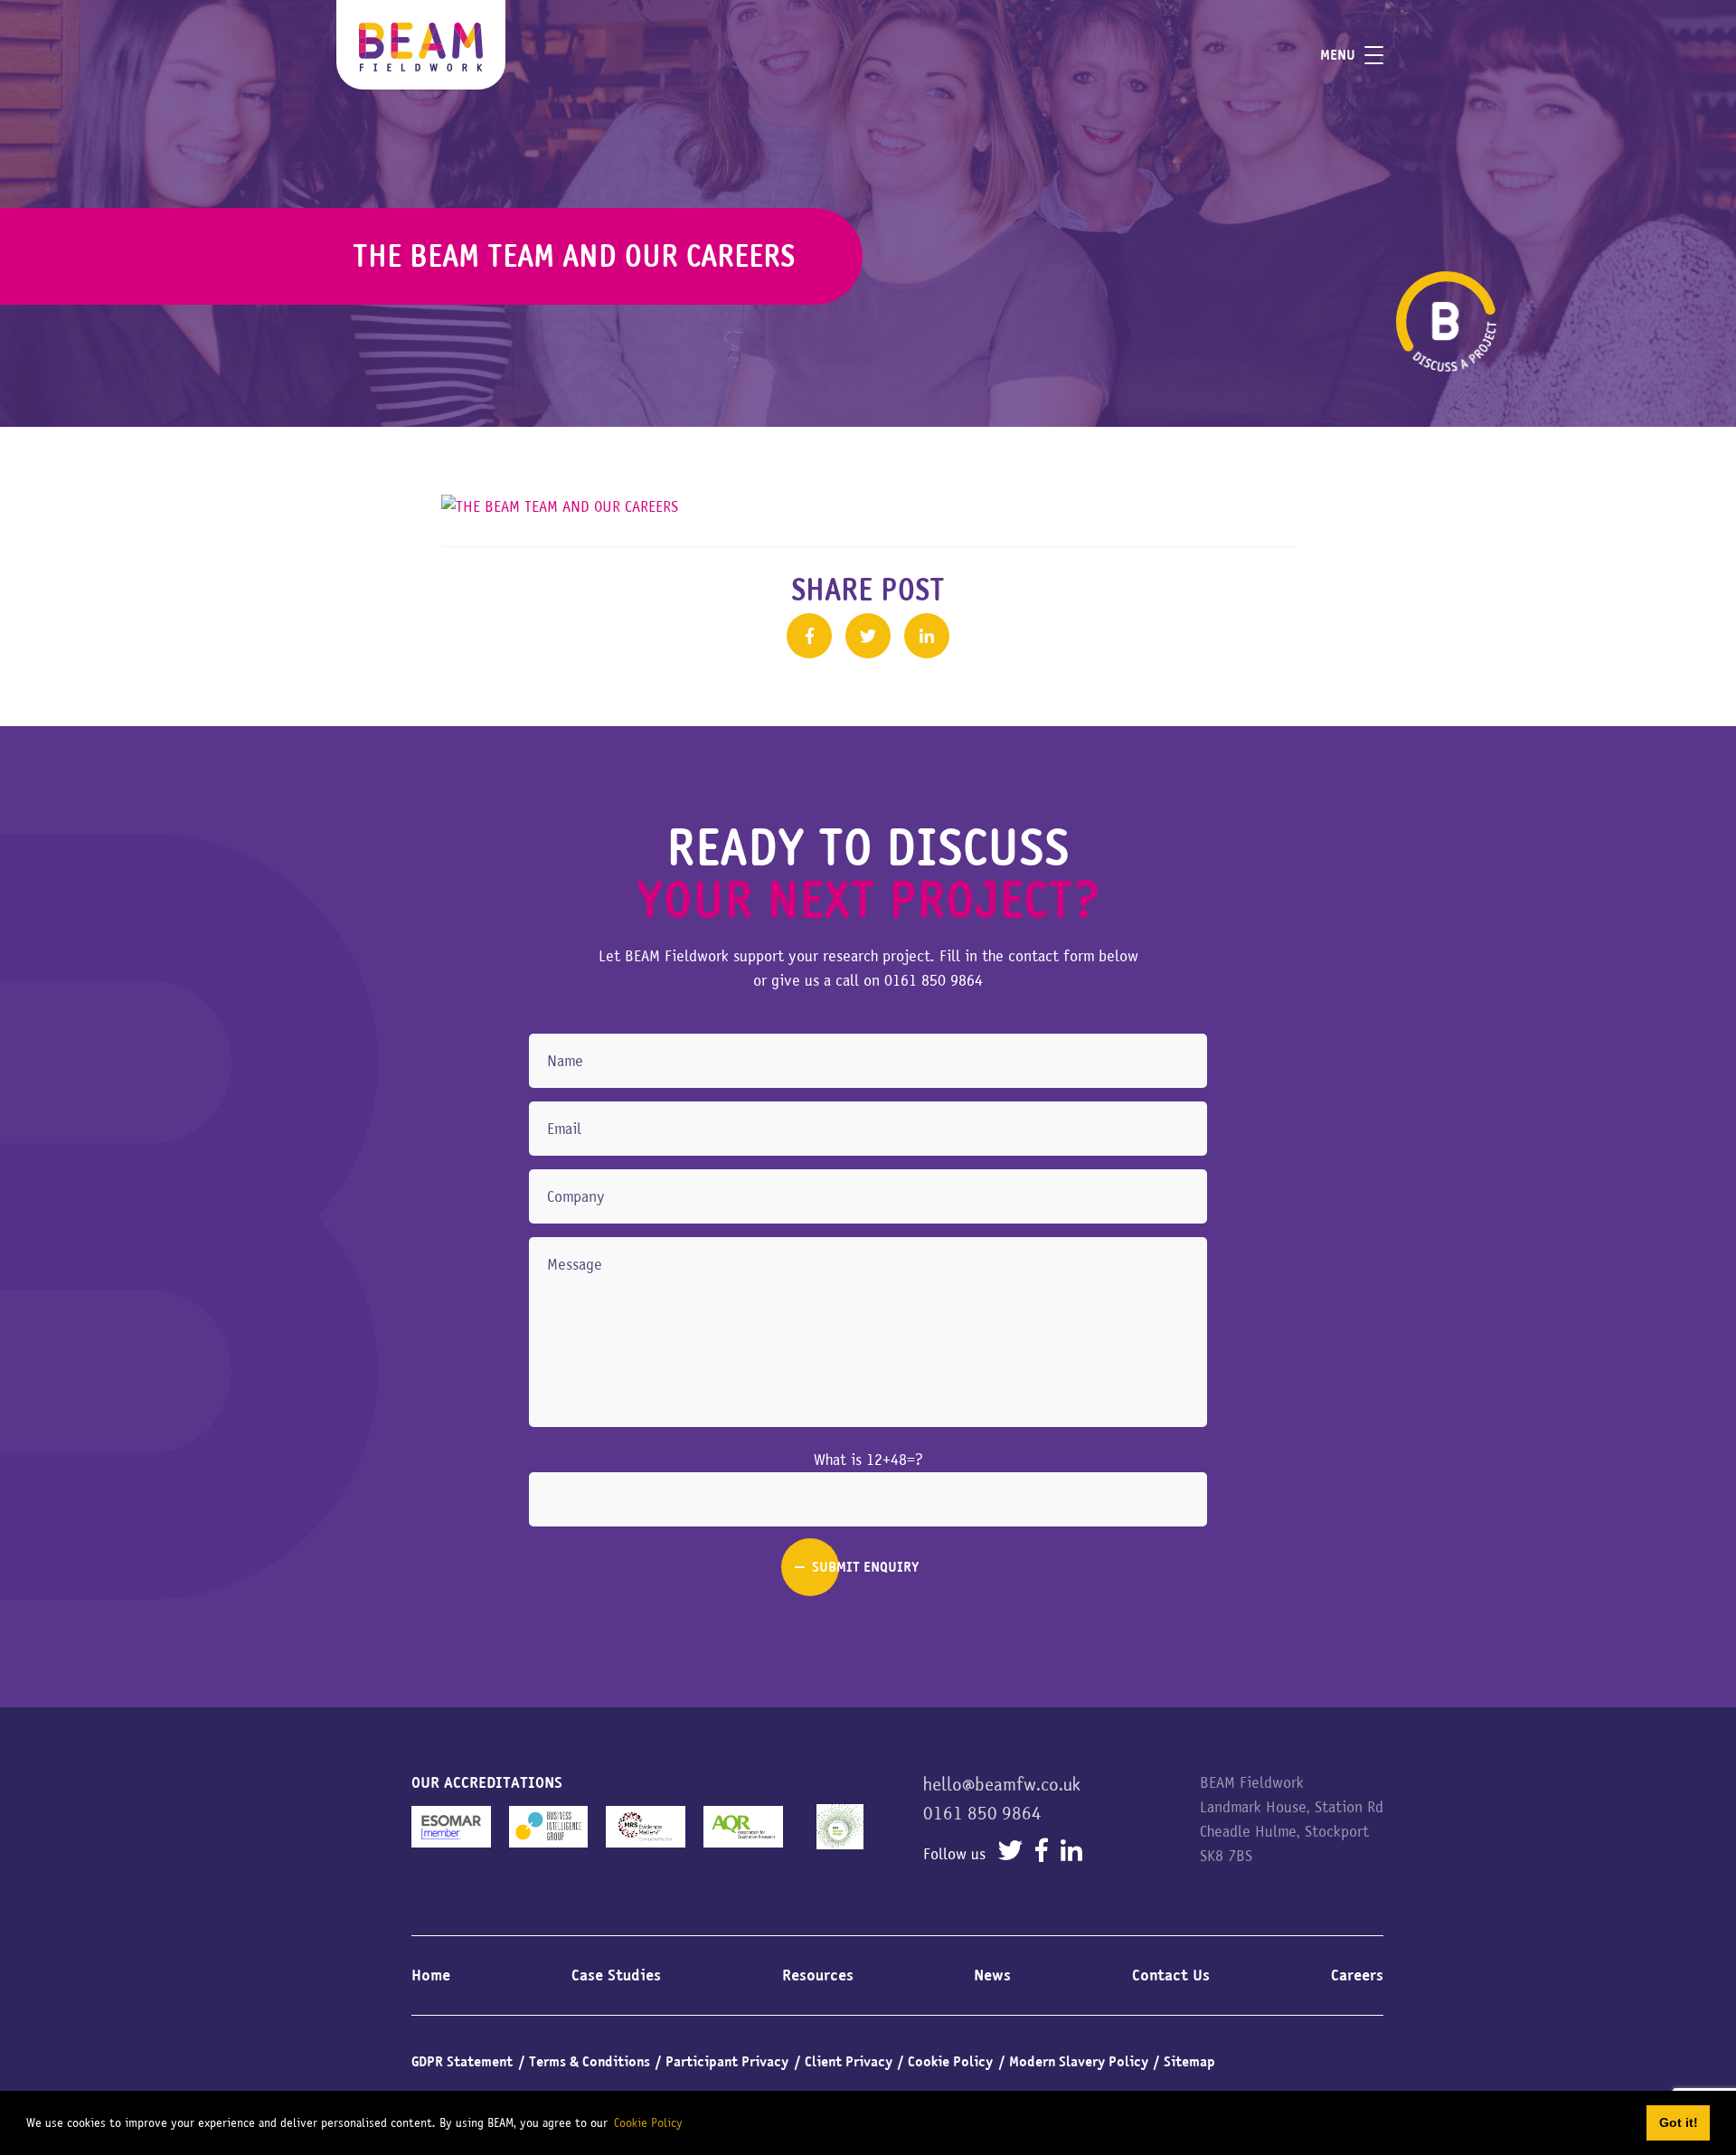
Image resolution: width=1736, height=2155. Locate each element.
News (992, 1975)
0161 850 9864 (934, 980)
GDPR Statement (462, 2062)
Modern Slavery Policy (1079, 2062)
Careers (1357, 1975)
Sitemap (1189, 2062)
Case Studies (616, 1975)
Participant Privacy (727, 2062)
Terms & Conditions (590, 2062)
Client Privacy (849, 2062)
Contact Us (1171, 1975)
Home (431, 1975)
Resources (818, 1975)
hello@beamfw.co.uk (1002, 1784)
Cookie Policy (950, 2062)
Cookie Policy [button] (648, 2122)
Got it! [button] (1679, 2122)
